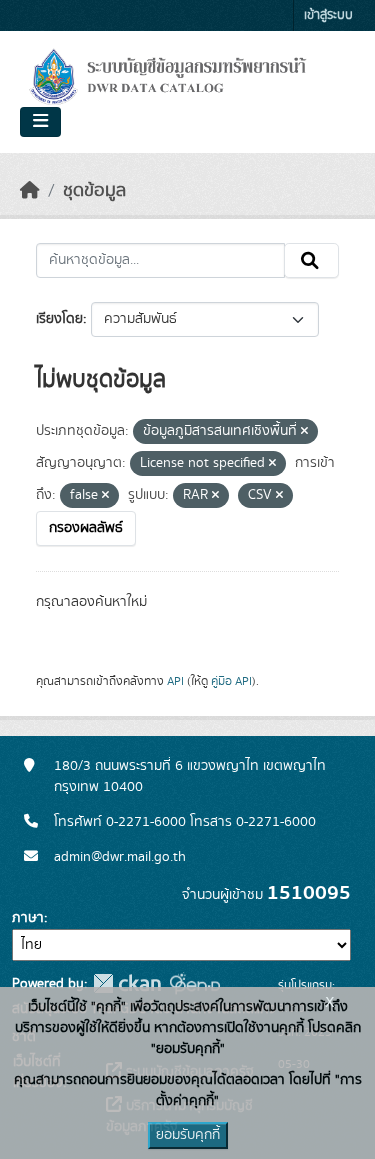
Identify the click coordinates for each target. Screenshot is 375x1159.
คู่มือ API (231, 681)
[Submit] (311, 261)
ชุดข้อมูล (94, 191)
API (175, 681)
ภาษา (28, 918)
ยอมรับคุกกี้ (188, 1135)
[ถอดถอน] (304, 432)
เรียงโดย (59, 319)
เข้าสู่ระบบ (328, 15)
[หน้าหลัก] (30, 191)
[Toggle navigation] (40, 122)
